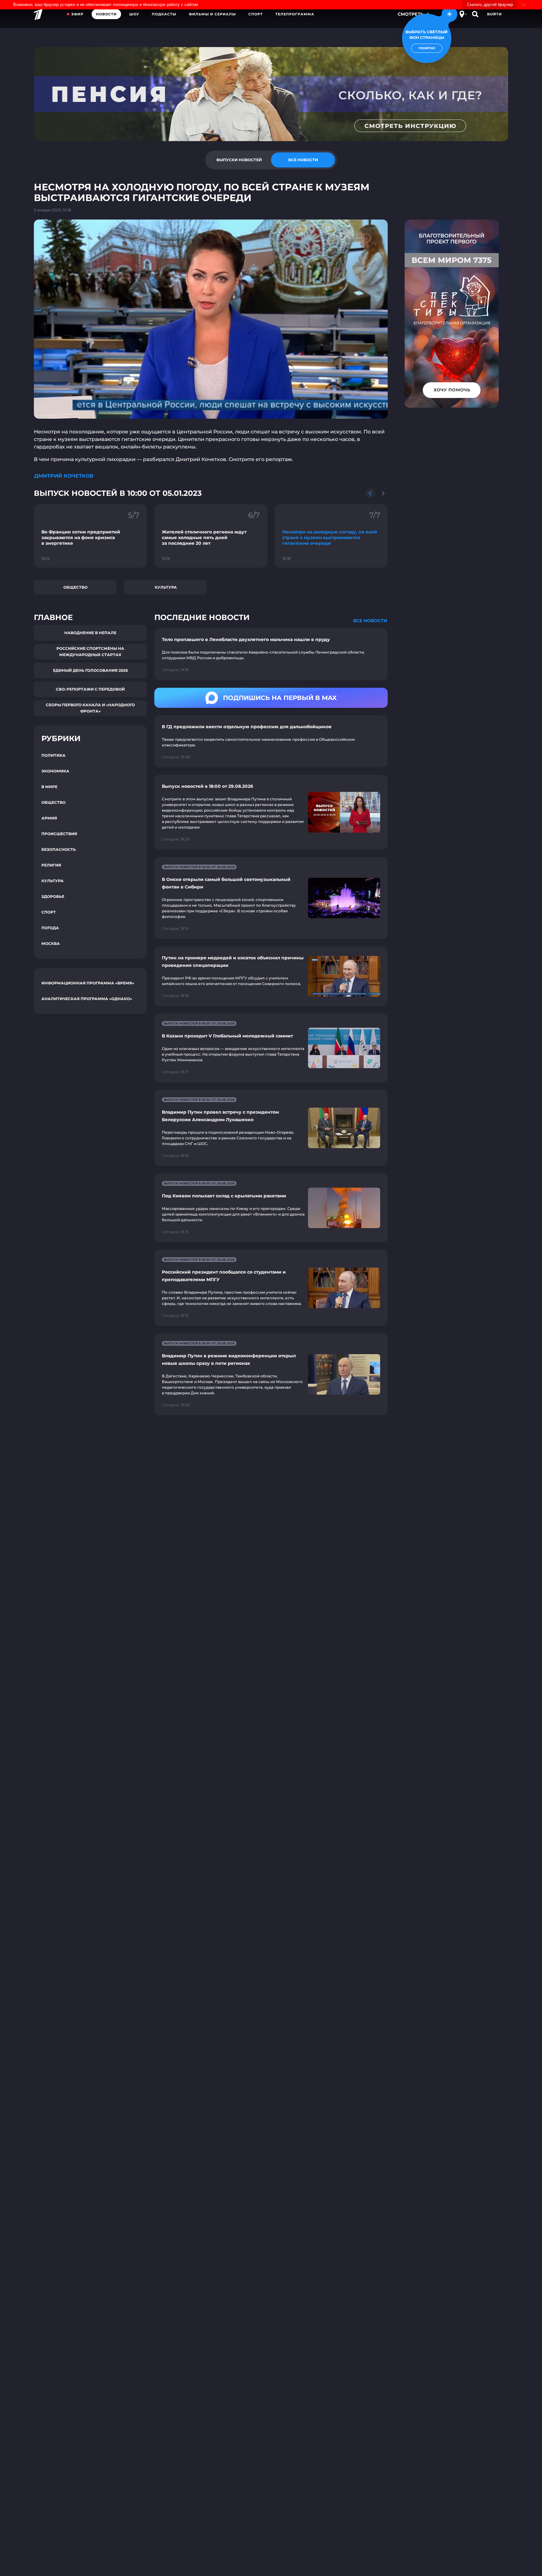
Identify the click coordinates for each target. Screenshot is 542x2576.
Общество (75, 587)
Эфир (77, 14)
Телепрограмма (295, 14)
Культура (166, 587)
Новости (106, 14)
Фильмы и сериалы (212, 14)
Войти (494, 14)
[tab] (239, 160)
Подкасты (164, 14)
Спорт (256, 14)
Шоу (134, 14)
